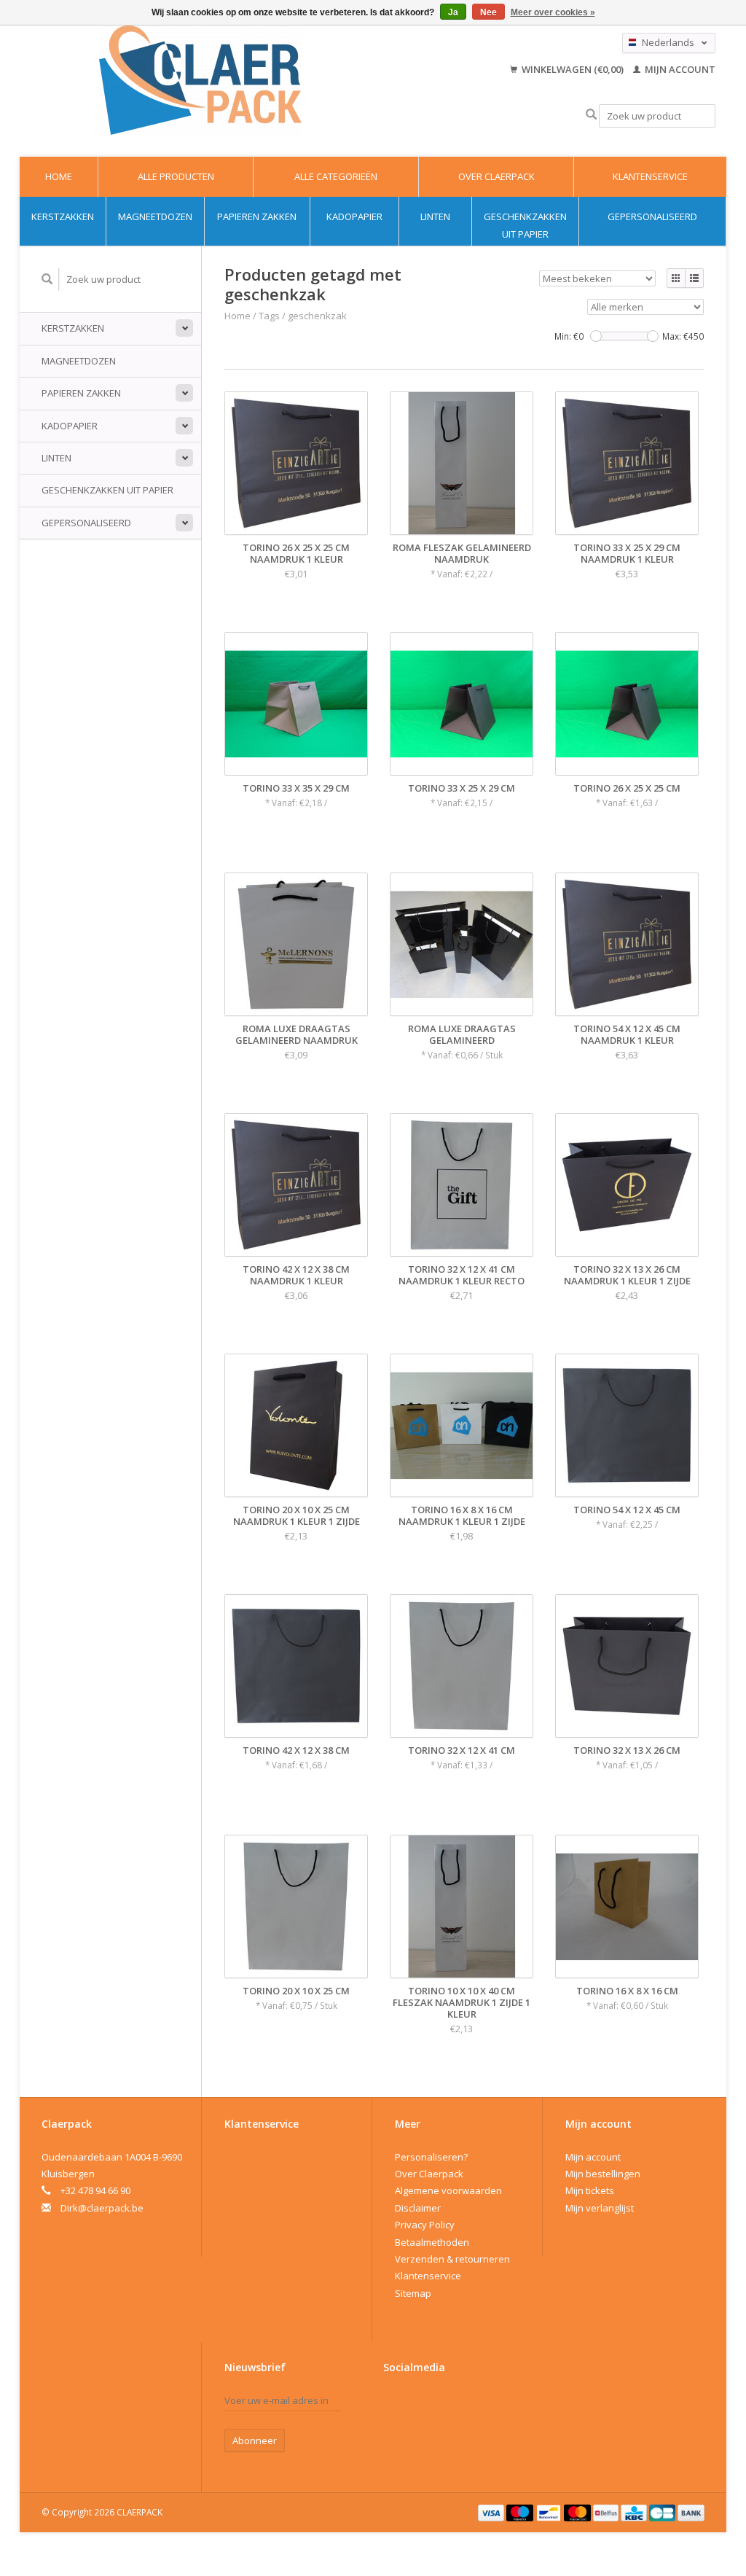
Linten (435, 216)
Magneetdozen (155, 216)
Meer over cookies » (553, 12)
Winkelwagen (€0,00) (573, 69)
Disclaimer (418, 2208)
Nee (488, 12)
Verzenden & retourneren (452, 2259)
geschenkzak (317, 316)
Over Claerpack (496, 176)
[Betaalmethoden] (492, 2512)
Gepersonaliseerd (652, 216)
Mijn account (679, 69)
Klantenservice (650, 176)
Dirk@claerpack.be (102, 2208)
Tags (269, 316)
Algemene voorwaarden (448, 2190)
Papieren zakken (257, 216)
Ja (453, 12)
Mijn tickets (590, 2190)
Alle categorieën (336, 176)
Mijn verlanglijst (600, 2208)
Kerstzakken (63, 216)
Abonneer (255, 2440)
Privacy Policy (425, 2225)
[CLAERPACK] (201, 80)
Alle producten (176, 176)
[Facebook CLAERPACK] (395, 2404)
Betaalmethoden (432, 2242)
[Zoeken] (591, 115)
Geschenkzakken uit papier (525, 225)
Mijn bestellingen (603, 2174)
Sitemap (413, 2293)
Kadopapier (354, 216)
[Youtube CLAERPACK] (420, 2404)
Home (59, 176)
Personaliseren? (431, 2157)
